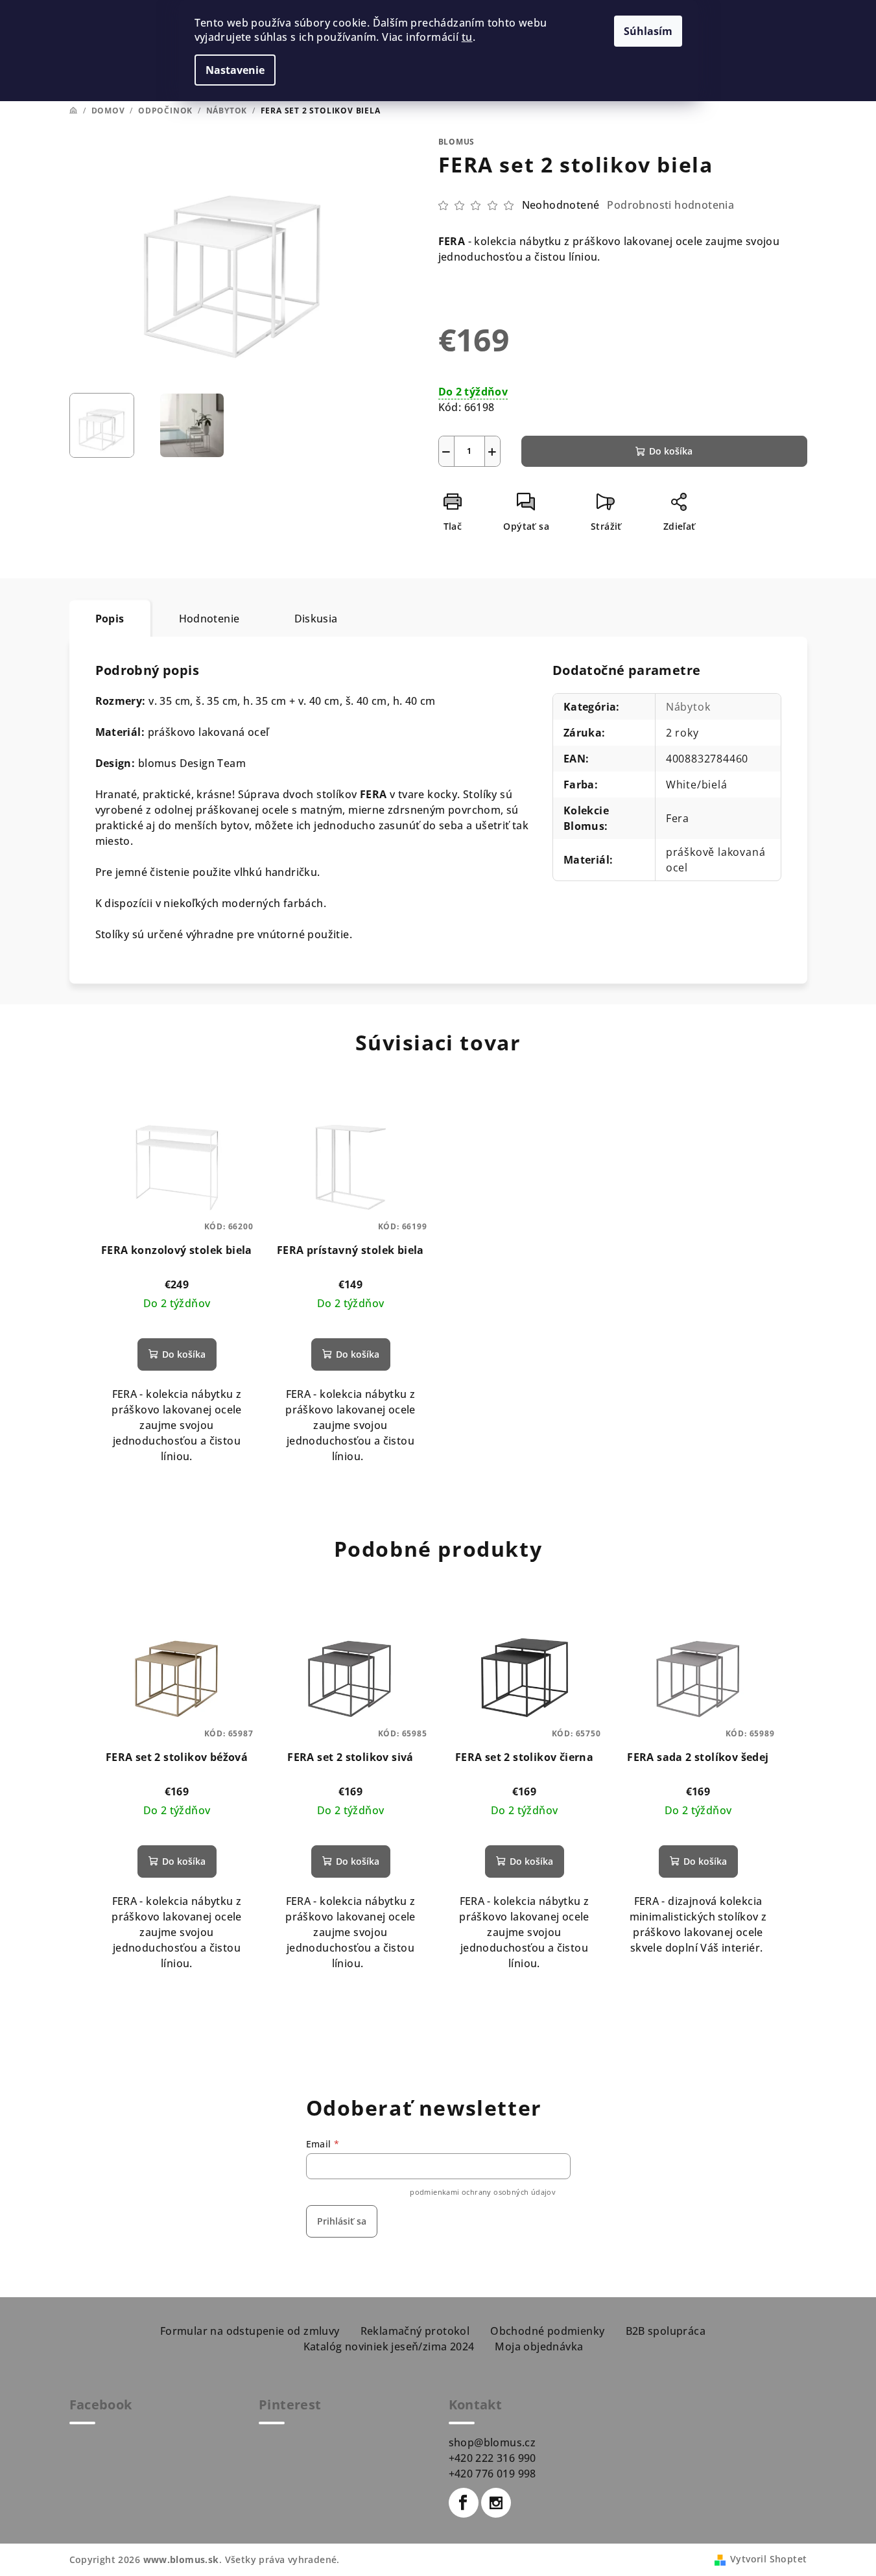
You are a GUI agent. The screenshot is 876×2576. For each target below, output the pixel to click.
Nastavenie (235, 70)
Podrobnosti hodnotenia (670, 205)
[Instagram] (496, 2503)
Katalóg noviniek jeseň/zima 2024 (389, 2346)
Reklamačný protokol (415, 2331)
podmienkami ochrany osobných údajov (483, 2192)
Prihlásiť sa (342, 2221)
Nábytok (688, 707)
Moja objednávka (539, 2346)
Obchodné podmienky (547, 2331)
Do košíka (671, 451)
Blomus (457, 142)
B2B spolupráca (666, 2331)
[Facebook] (464, 2503)
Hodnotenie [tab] (209, 619)
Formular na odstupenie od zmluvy (250, 2331)
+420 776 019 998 (492, 2474)
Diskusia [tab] (316, 619)
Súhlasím (648, 31)
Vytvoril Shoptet (768, 2559)
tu (467, 37)
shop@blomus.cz (492, 2442)
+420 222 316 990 (492, 2458)
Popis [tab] (110, 619)
